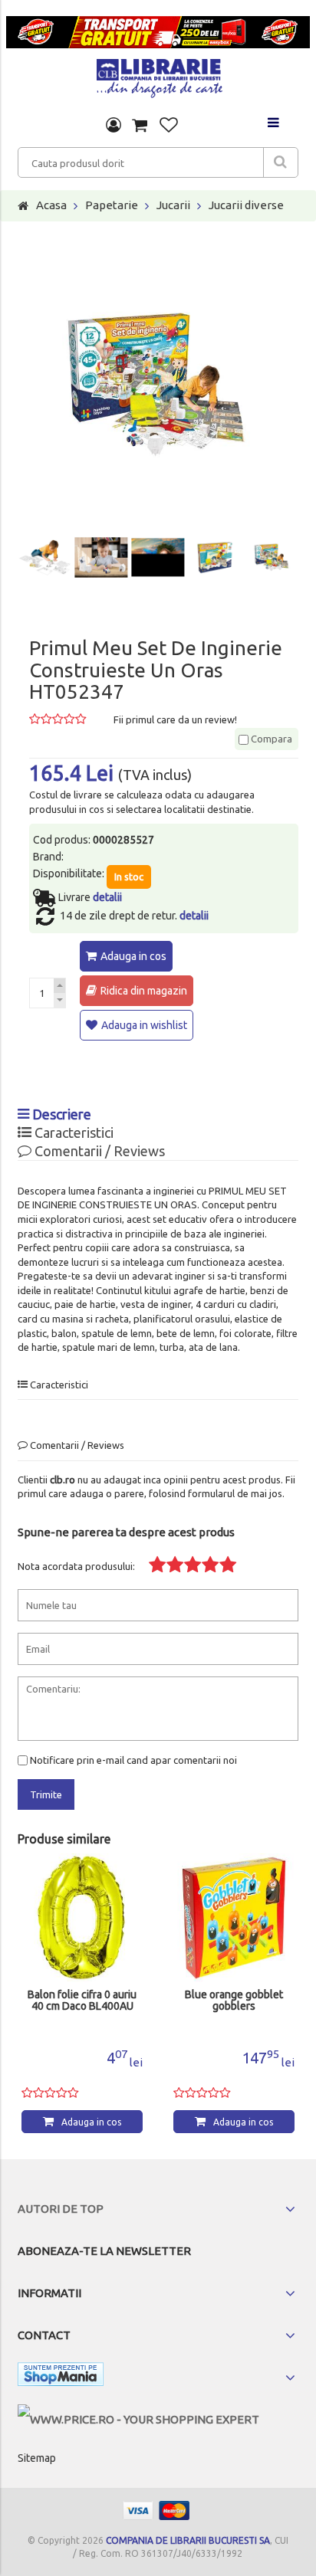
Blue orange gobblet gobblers (234, 2001)
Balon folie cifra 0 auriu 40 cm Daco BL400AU (82, 2001)
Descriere (60, 1114)
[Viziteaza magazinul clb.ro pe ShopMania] (61, 2377)
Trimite (46, 1794)
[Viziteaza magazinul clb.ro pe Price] (138, 2419)
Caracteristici (72, 1132)
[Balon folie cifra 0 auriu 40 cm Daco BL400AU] (82, 1918)
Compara (270, 739)
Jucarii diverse (246, 205)
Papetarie (112, 205)
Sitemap (37, 2458)
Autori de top (61, 2209)
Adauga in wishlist (144, 1025)
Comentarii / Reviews (98, 1151)
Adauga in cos (133, 956)
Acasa (51, 205)
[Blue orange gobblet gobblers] (234, 1918)
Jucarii (173, 205)
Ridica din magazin (144, 991)
